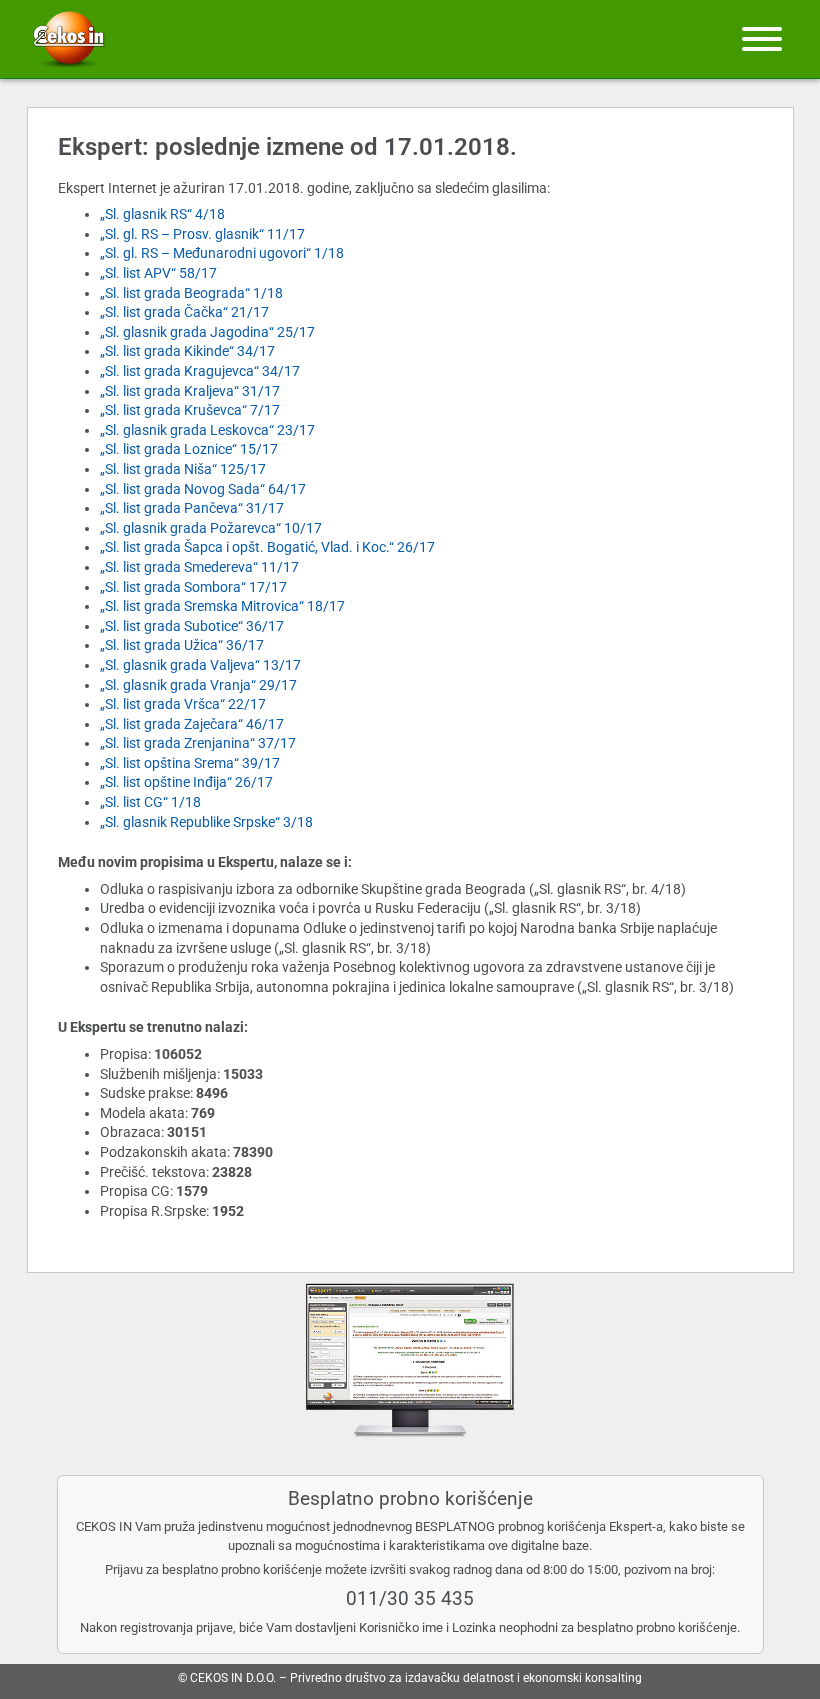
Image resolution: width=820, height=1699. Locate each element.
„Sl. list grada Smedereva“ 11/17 (199, 567)
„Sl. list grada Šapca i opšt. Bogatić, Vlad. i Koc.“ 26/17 (267, 547)
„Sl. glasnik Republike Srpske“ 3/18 (206, 822)
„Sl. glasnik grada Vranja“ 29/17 (198, 685)
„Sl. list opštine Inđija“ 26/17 (186, 782)
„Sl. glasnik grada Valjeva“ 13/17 (200, 665)
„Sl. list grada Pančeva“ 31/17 (192, 508)
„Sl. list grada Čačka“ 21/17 (184, 312)
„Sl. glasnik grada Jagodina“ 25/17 (207, 332)
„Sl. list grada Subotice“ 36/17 (192, 626)
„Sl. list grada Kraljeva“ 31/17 (190, 391)
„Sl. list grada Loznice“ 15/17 (189, 449)
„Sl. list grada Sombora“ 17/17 (193, 587)
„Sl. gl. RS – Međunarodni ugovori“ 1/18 (222, 253)
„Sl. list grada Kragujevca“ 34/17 (200, 371)
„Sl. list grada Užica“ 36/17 (182, 645)
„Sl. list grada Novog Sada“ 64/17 (203, 489)
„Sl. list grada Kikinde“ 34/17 (187, 351)
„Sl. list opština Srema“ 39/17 (190, 763)
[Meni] (762, 39)
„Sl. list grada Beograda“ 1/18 (191, 293)
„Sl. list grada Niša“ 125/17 (183, 469)
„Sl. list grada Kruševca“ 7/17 (190, 410)
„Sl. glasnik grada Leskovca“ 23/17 (207, 430)
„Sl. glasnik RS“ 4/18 (162, 214)
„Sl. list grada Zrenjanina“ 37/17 (198, 743)
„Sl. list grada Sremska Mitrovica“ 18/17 (222, 606)
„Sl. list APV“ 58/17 (158, 273)
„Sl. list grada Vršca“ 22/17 (183, 704)
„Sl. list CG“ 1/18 (150, 802)
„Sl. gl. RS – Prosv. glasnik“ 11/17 (202, 234)
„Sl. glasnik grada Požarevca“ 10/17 (211, 528)
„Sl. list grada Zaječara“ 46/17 (192, 724)
